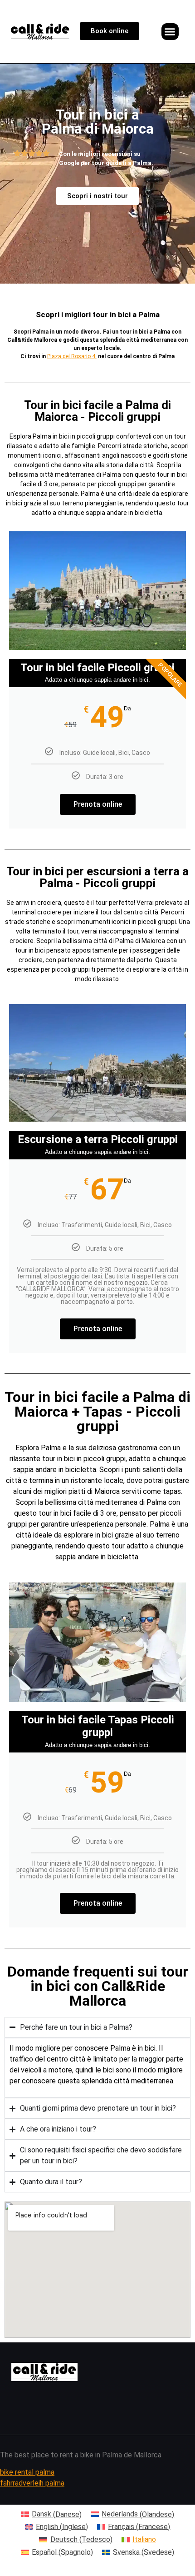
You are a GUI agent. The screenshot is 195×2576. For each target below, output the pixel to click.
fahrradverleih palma (32, 2483)
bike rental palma (27, 2472)
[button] (170, 32)
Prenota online (98, 804)
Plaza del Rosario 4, (72, 356)
